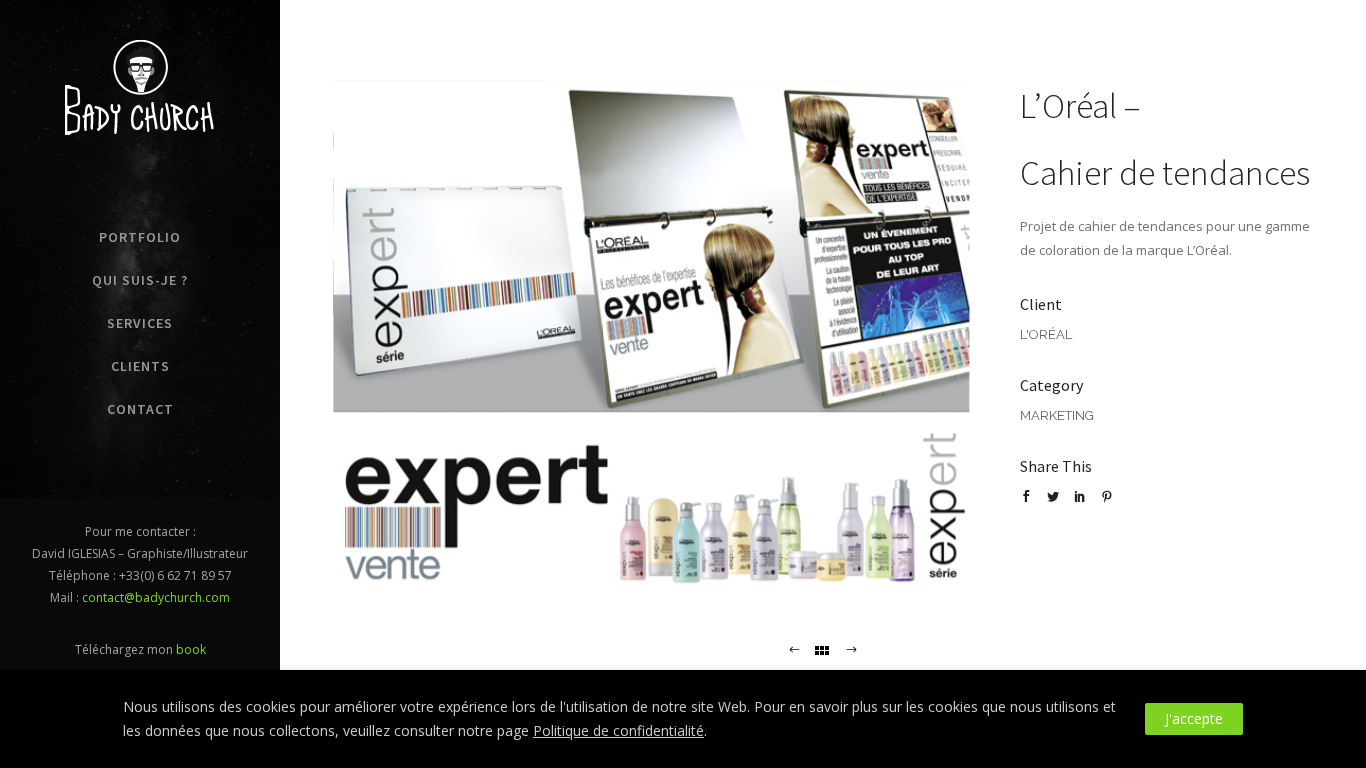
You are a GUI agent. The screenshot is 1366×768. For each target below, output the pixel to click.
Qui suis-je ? (140, 280)
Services (140, 323)
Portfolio (140, 237)
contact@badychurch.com (156, 597)
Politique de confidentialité (618, 730)
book (191, 649)
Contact (140, 409)
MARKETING (1057, 415)
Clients (140, 366)
